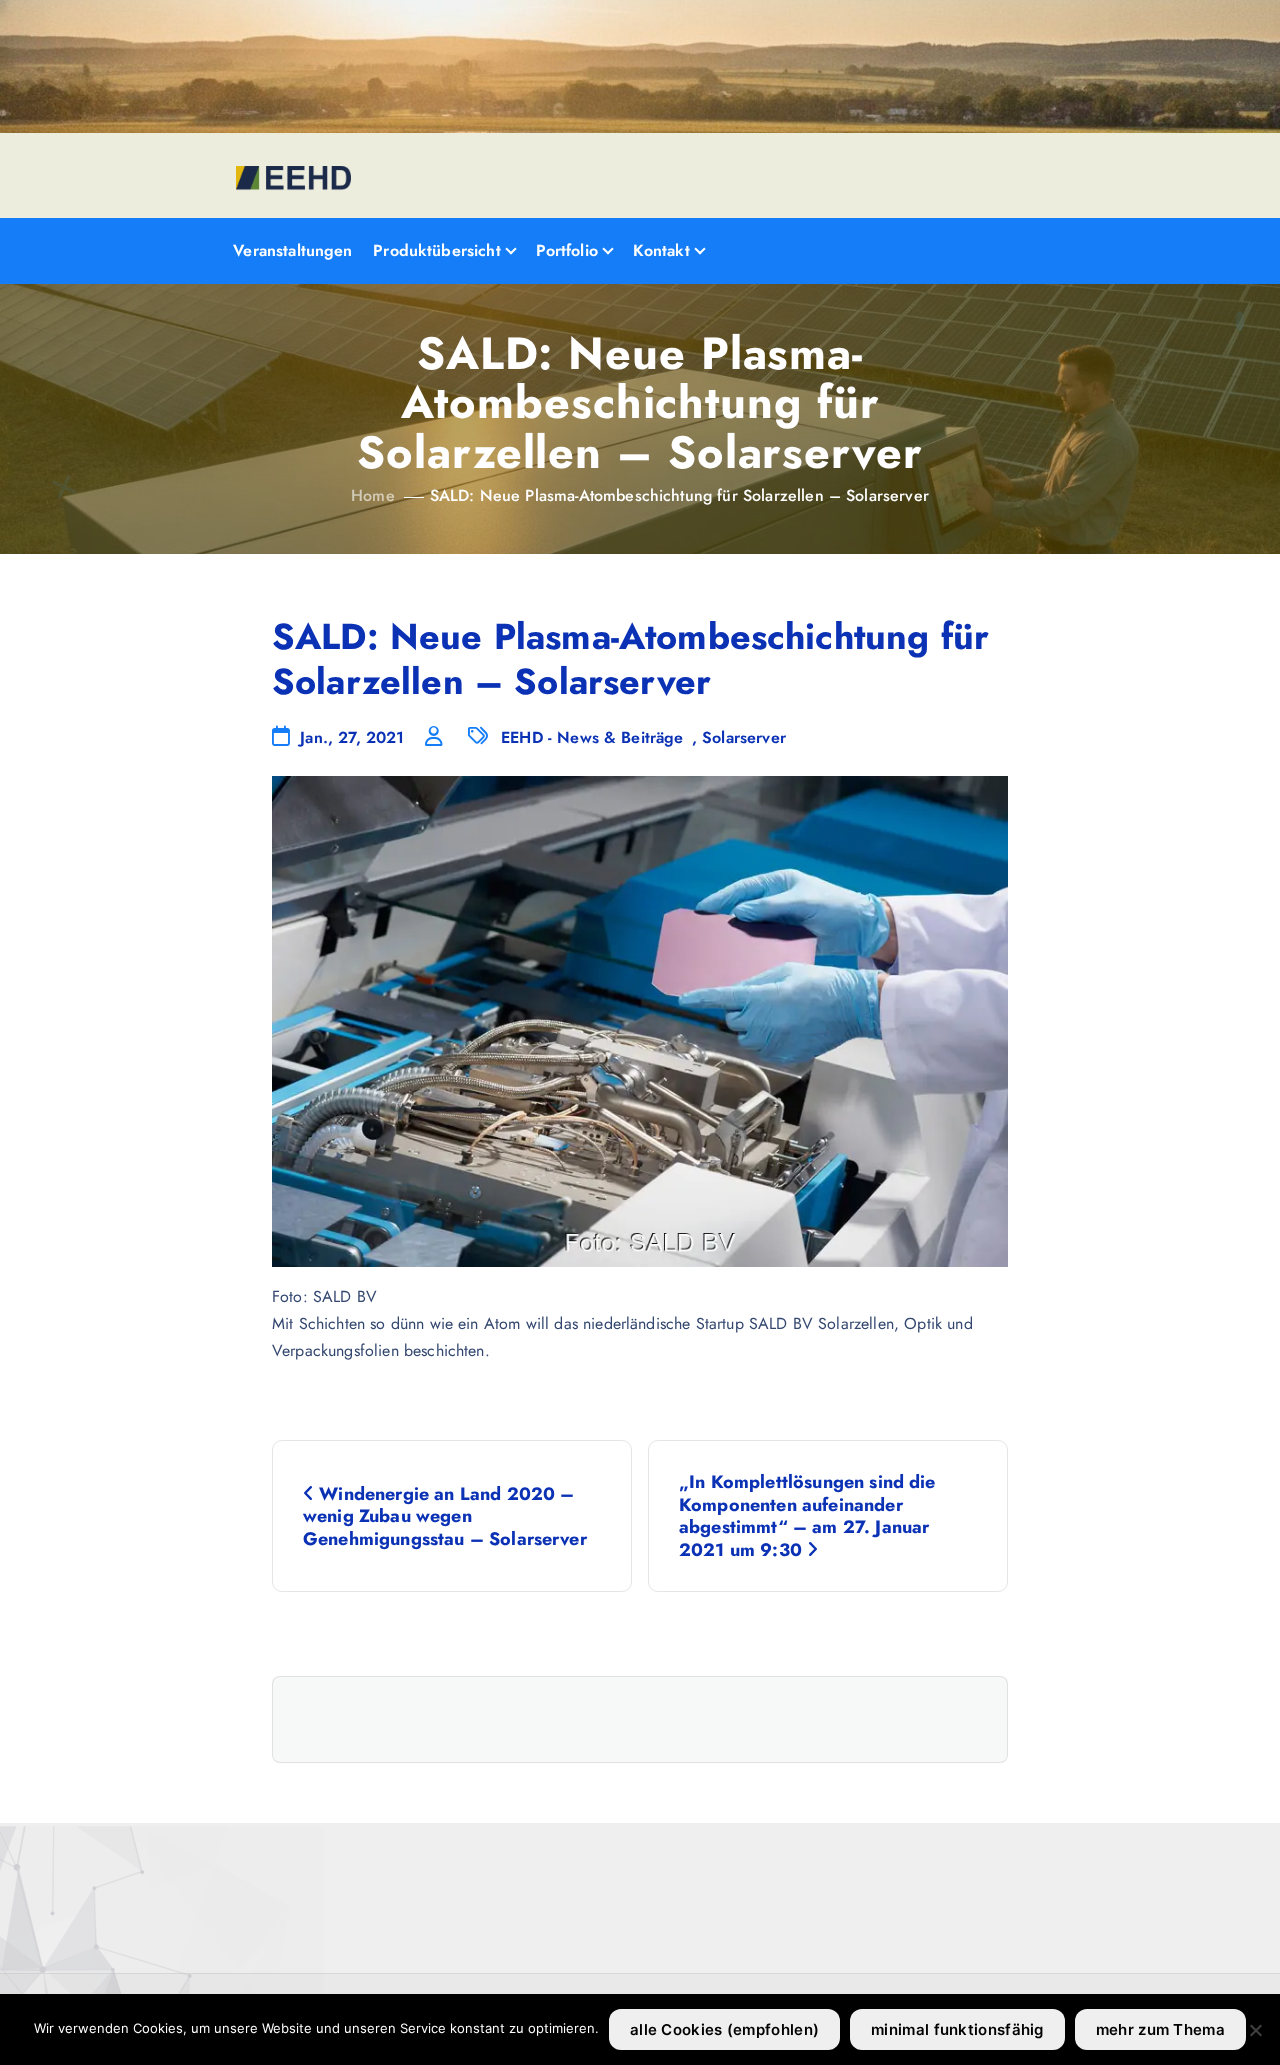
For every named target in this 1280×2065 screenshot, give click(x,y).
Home (373, 495)
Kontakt (661, 250)
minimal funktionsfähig (957, 2029)
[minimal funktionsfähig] (1255, 2030)
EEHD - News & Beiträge (592, 737)
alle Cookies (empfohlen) (724, 2029)
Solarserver (744, 737)
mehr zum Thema (1160, 2029)
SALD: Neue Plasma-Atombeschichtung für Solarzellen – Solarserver (679, 495)
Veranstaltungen (292, 250)
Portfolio (567, 250)
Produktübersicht (437, 250)
